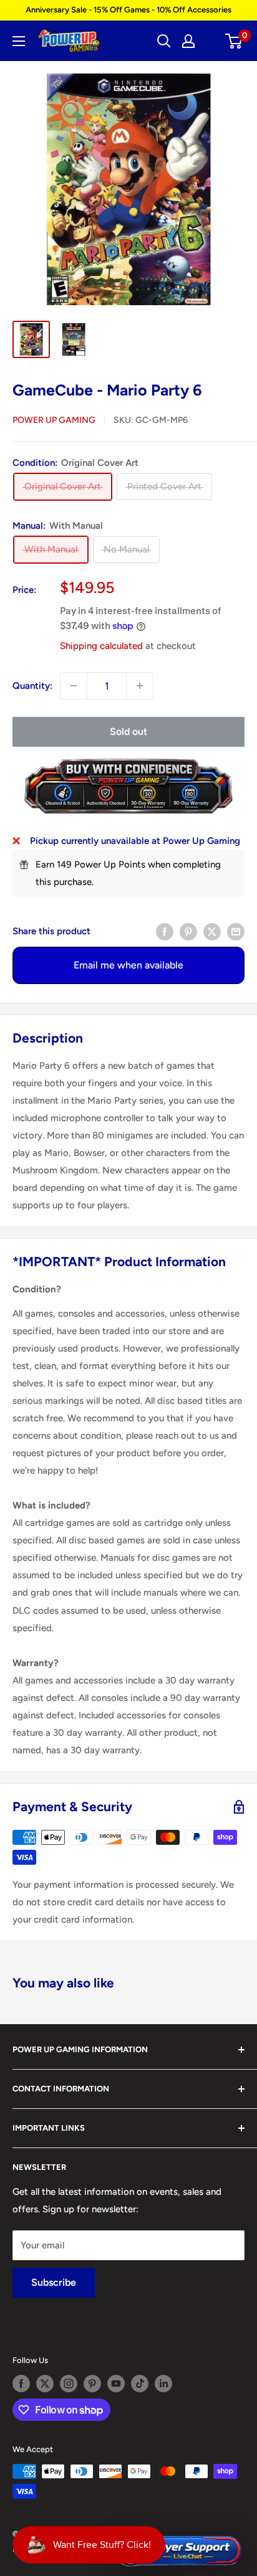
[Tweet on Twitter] (212, 931)
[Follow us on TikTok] (140, 2384)
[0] (234, 41)
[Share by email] (236, 931)
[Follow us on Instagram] (69, 2384)
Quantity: (32, 686)
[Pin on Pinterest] (188, 931)
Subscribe (54, 2282)
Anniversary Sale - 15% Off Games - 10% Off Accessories (128, 10)
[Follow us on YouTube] (116, 2384)
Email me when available (128, 965)
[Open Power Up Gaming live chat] (178, 2551)
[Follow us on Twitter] (45, 2384)
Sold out (128, 732)
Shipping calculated (101, 646)
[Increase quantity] (140, 686)
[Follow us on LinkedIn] (163, 2384)
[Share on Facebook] (165, 931)
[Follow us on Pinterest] (92, 2384)
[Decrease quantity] (74, 686)
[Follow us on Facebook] (21, 2384)
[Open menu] (19, 41)
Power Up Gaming (54, 420)
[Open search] (164, 41)
